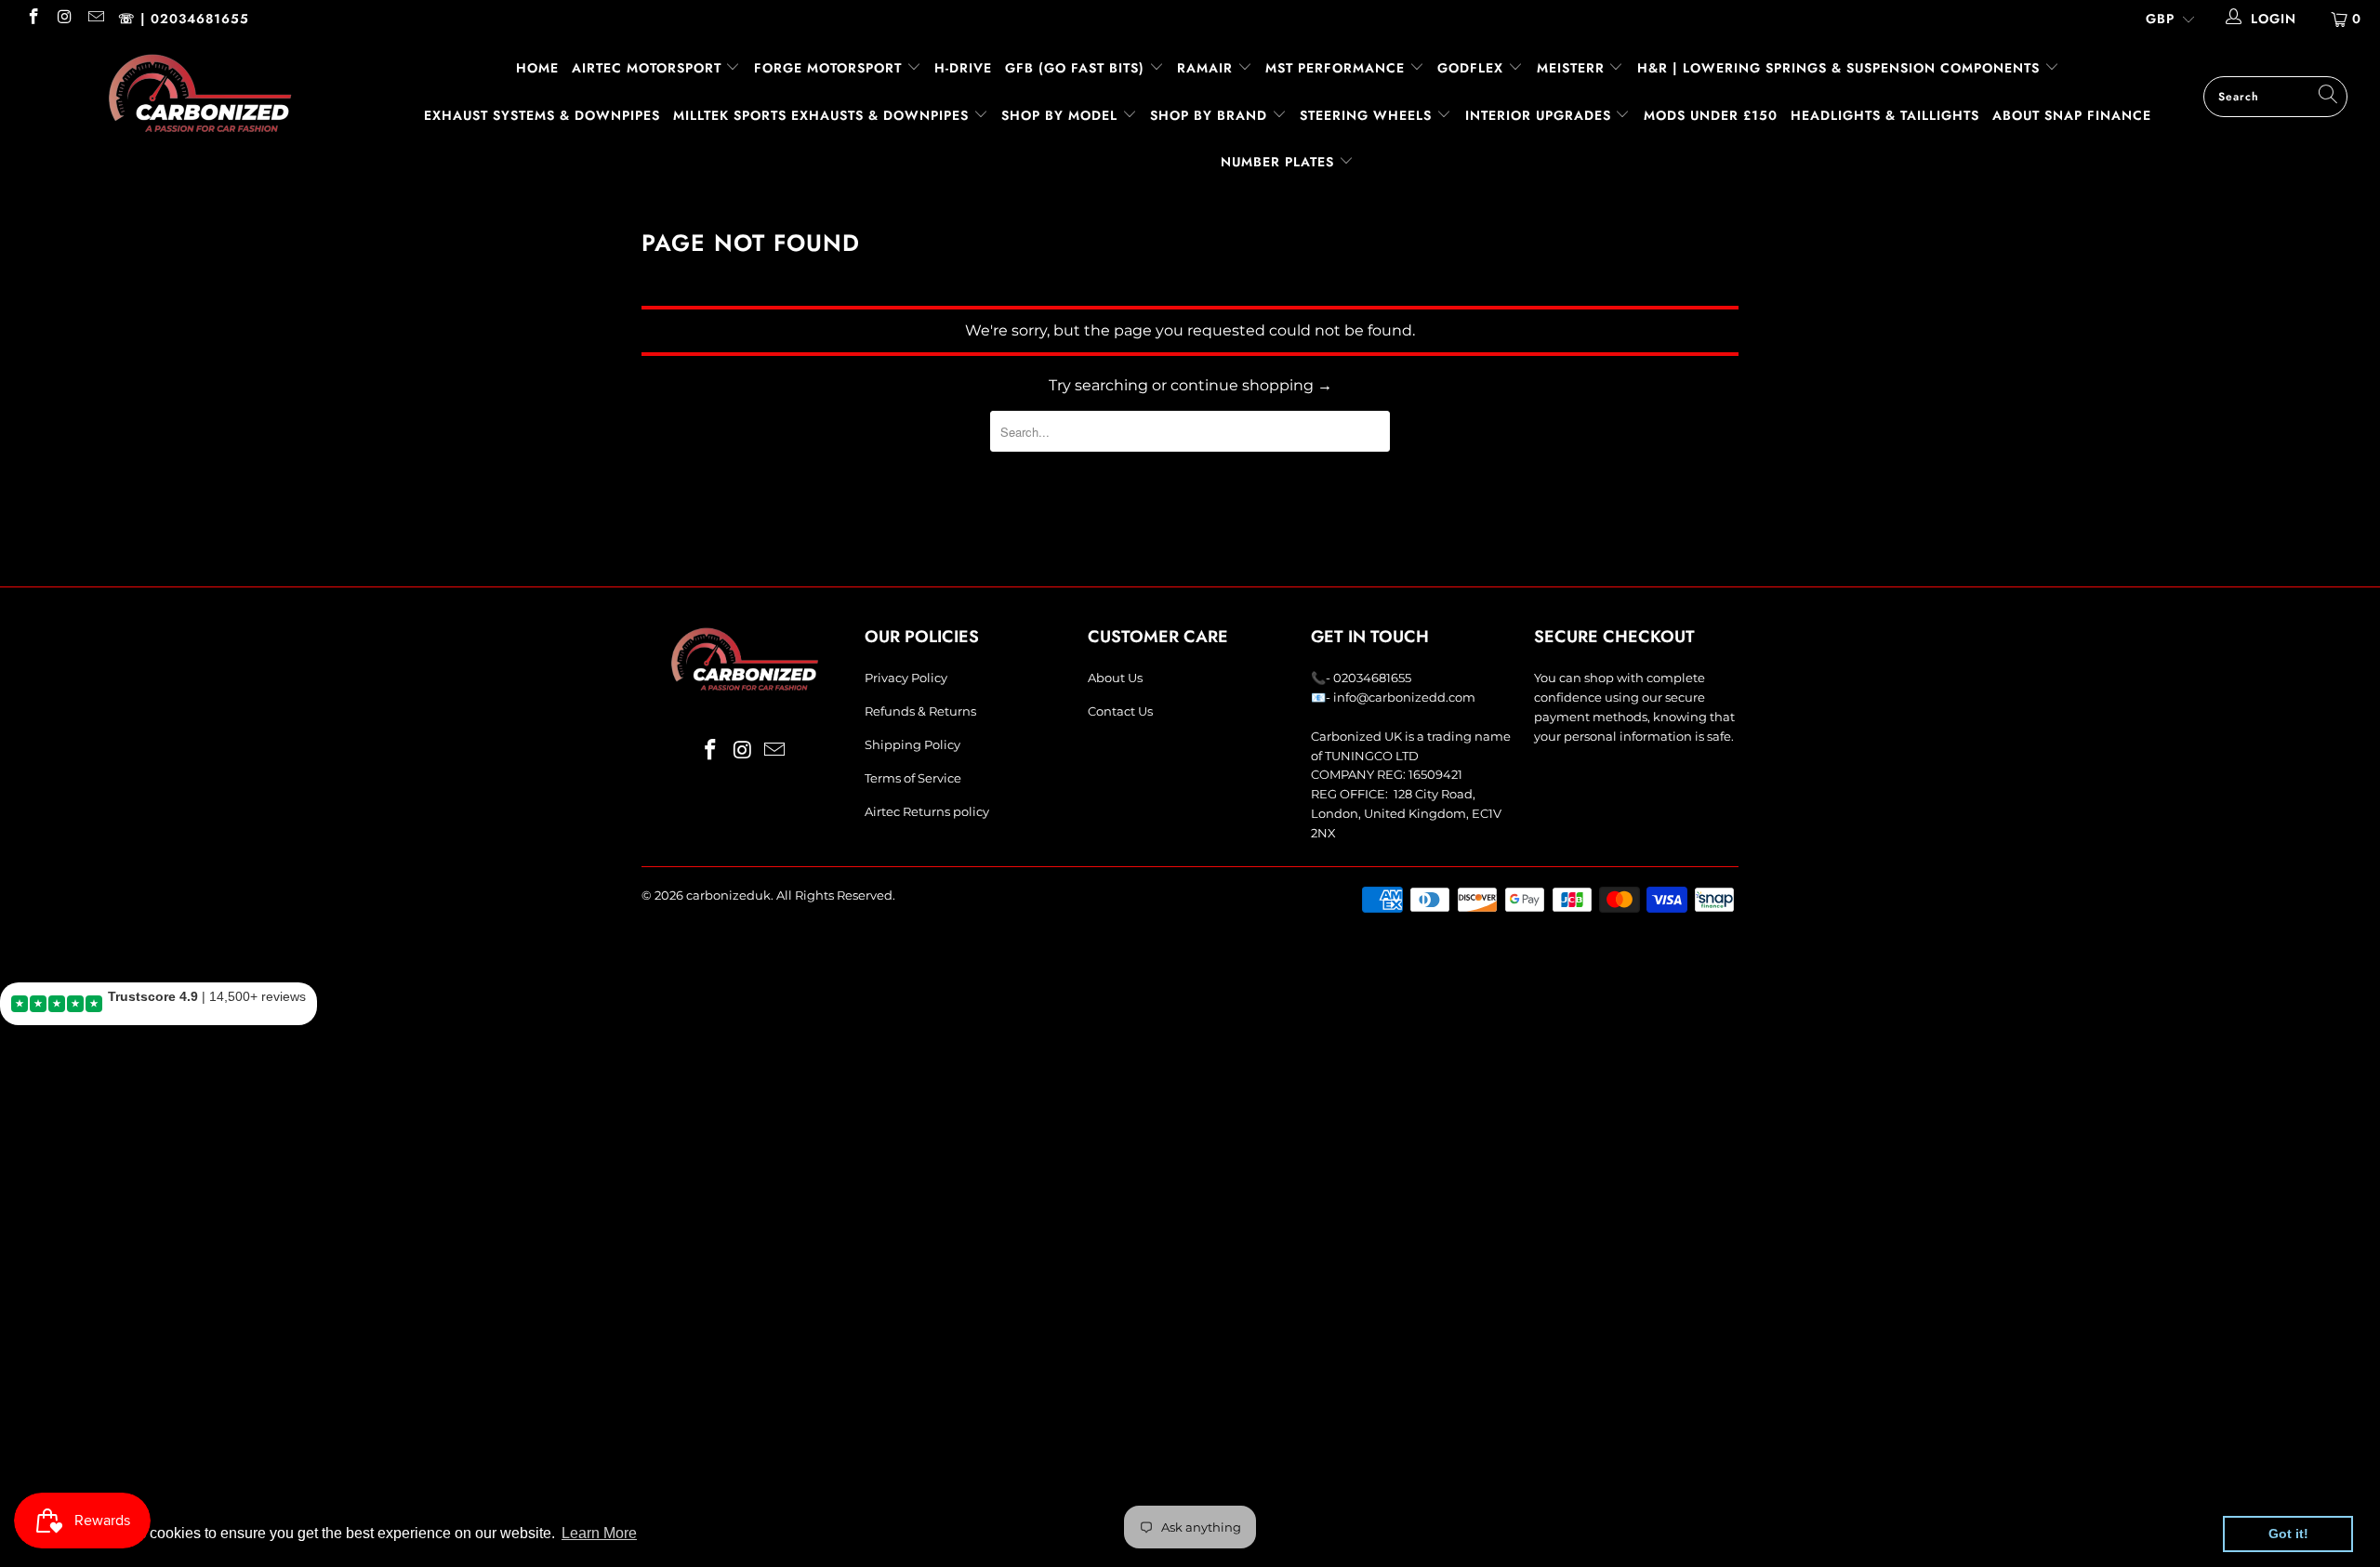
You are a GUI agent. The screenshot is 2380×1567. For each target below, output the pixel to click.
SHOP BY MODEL (1059, 115)
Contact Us (1120, 711)
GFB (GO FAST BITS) (1077, 68)
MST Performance (1337, 68)
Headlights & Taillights (1885, 115)
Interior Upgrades (1540, 115)
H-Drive (963, 68)
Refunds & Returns (920, 711)
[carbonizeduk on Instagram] (64, 19)
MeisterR (1573, 68)
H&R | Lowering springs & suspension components (1841, 68)
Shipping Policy (912, 744)
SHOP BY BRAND (1211, 115)
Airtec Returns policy (927, 811)
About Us (1115, 678)
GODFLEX (1473, 68)
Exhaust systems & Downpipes (542, 115)
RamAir (1207, 68)
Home (537, 68)
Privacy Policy (906, 678)
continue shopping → (1251, 385)
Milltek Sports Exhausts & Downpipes (823, 115)
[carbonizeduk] (200, 93)
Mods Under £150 (1711, 115)
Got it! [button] (2288, 1534)
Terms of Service (913, 778)
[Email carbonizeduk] (95, 19)
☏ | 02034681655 (184, 19)
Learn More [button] (599, 1533)
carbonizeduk (728, 895)
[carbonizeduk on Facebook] (33, 19)
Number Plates (1280, 162)
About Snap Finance (2072, 115)
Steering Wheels (1368, 115)
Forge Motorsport (828, 68)
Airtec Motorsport (647, 68)
